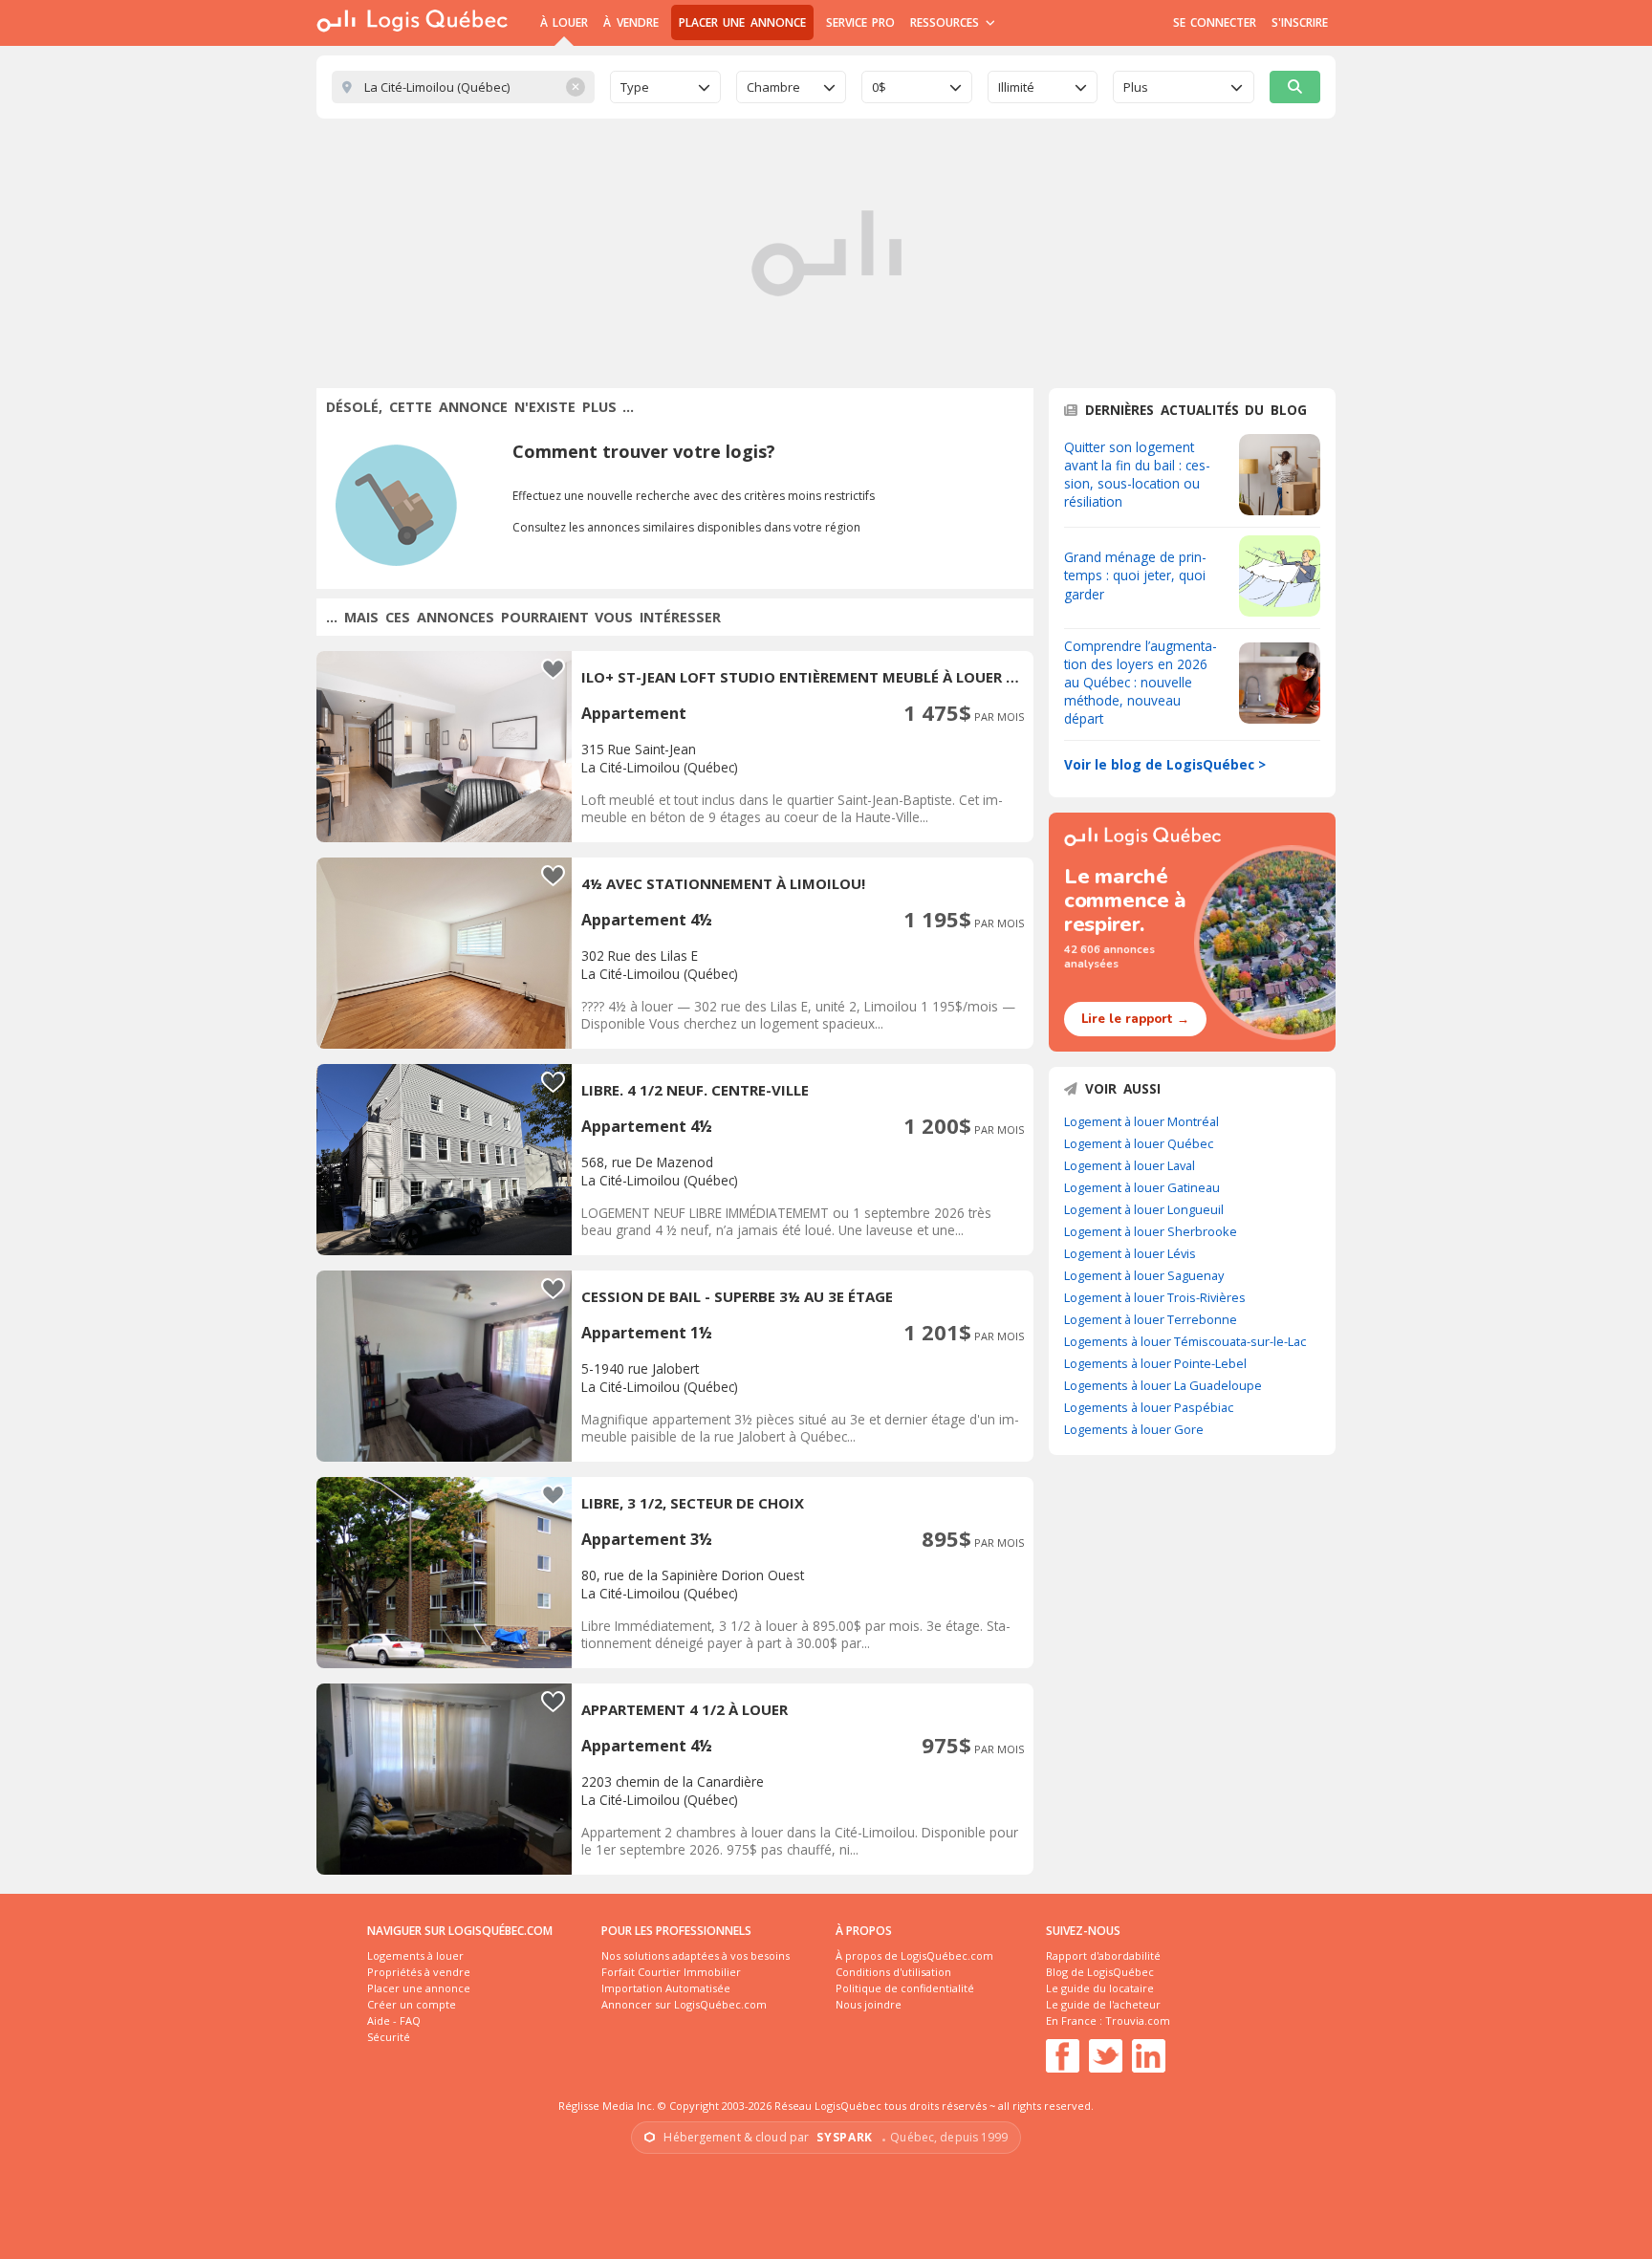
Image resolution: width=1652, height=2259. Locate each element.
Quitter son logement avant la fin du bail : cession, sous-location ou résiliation (1137, 474)
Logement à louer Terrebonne (1151, 1319)
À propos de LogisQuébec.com (914, 1955)
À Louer (564, 22)
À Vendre (630, 22)
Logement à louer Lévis (1130, 1253)
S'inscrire (1300, 22)
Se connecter (1215, 22)
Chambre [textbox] (773, 87)
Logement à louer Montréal (1141, 1121)
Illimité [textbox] (1016, 87)
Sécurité (389, 2037)
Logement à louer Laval (1130, 1165)
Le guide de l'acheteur (1103, 2004)
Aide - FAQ (394, 2020)
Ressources (947, 22)
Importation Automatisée (666, 1988)
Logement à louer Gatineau (1142, 1187)
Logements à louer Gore (1134, 1429)
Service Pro (860, 22)
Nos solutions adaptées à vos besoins (696, 1955)
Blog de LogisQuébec (1100, 1972)
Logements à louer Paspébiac (1149, 1407)
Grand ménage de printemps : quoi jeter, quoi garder (1135, 575)
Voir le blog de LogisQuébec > (1165, 764)
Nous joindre (869, 2004)
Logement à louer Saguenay (1144, 1275)
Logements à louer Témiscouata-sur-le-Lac (1185, 1341)
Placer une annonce (742, 22)
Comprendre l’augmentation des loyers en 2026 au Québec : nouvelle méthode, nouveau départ (1141, 682)
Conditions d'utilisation (893, 1972)
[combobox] (665, 87)
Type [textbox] (635, 87)
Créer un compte (412, 2004)
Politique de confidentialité (905, 1988)
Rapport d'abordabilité (1103, 1955)
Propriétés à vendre (419, 1972)
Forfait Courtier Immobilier (671, 1972)
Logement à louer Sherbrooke (1151, 1231)
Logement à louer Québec (1139, 1143)
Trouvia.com (1138, 2020)
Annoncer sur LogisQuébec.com (684, 2004)
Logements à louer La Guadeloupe (1163, 1385)
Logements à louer (415, 1955)
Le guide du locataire (1100, 1988)
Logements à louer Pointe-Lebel (1155, 1363)
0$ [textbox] (879, 87)
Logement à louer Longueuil (1144, 1209)
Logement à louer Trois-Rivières (1155, 1297)
